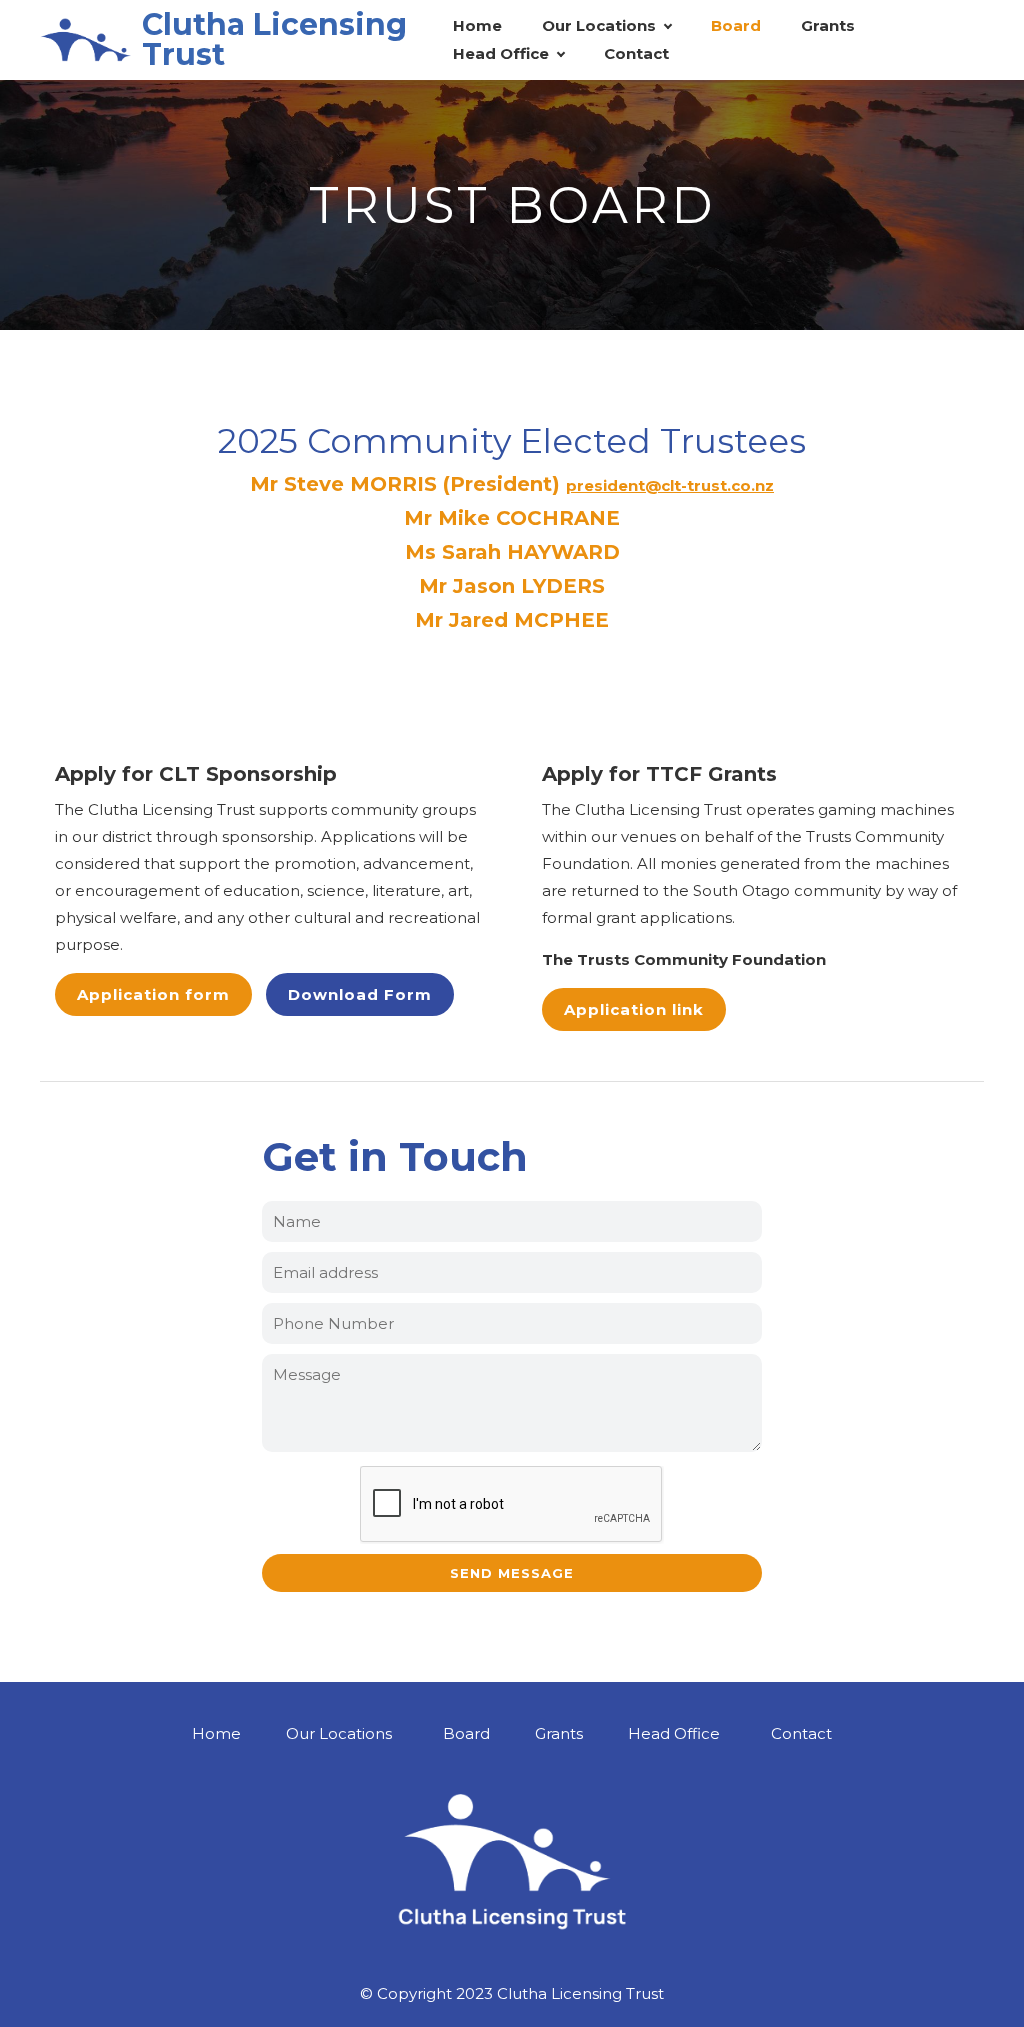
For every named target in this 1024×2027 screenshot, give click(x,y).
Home (477, 25)
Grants (828, 25)
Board (736, 25)
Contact (636, 53)
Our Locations (599, 25)
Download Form (360, 994)
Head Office (501, 53)
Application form (153, 994)
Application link (634, 1009)
